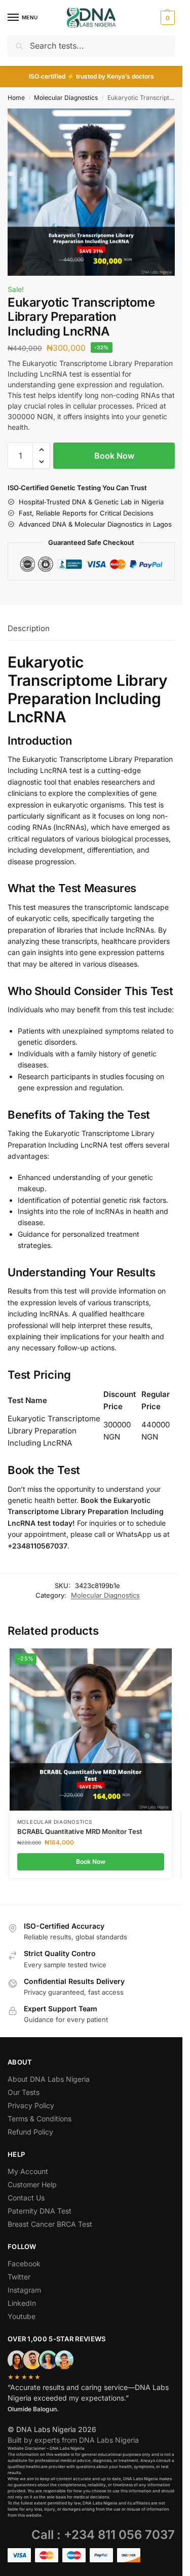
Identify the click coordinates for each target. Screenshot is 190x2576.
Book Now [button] (91, 1862)
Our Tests (24, 2092)
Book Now (114, 456)
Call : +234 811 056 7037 (103, 2535)
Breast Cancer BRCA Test (50, 2224)
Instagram (24, 2290)
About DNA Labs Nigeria (49, 2079)
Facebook (24, 2264)
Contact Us (26, 2198)
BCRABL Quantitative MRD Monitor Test (80, 1831)
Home (16, 98)
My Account (28, 2171)
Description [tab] (29, 628)
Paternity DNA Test (40, 2211)
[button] (166, 18)
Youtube (22, 2316)
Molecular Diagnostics (66, 98)
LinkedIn (22, 2303)
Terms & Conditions (40, 2119)
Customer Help (32, 2184)
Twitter (19, 2277)
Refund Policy (30, 2132)
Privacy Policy (31, 2105)
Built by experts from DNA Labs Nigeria (73, 2440)
